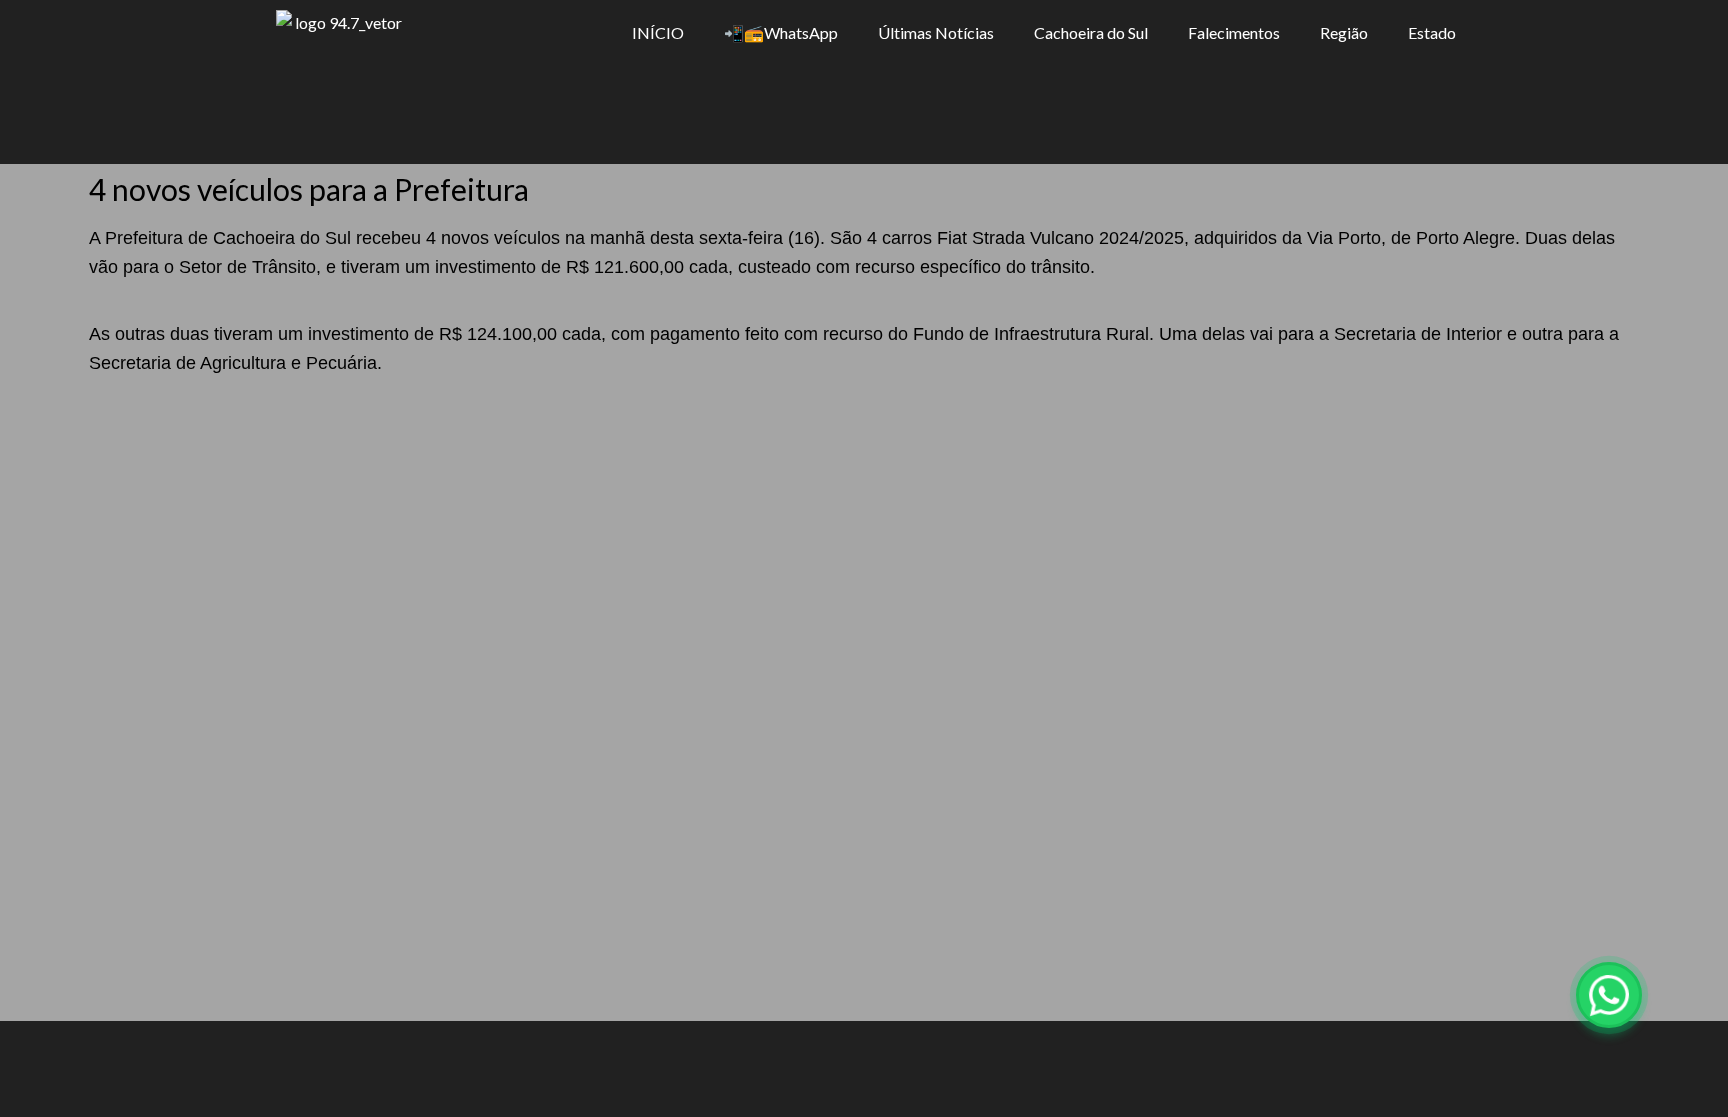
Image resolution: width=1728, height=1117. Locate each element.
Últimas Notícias (936, 32)
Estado (1432, 32)
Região (1344, 32)
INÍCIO (658, 32)
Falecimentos (1234, 32)
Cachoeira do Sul (1091, 32)
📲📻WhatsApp (781, 32)
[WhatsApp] (1609, 995)
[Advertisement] (864, 528)
